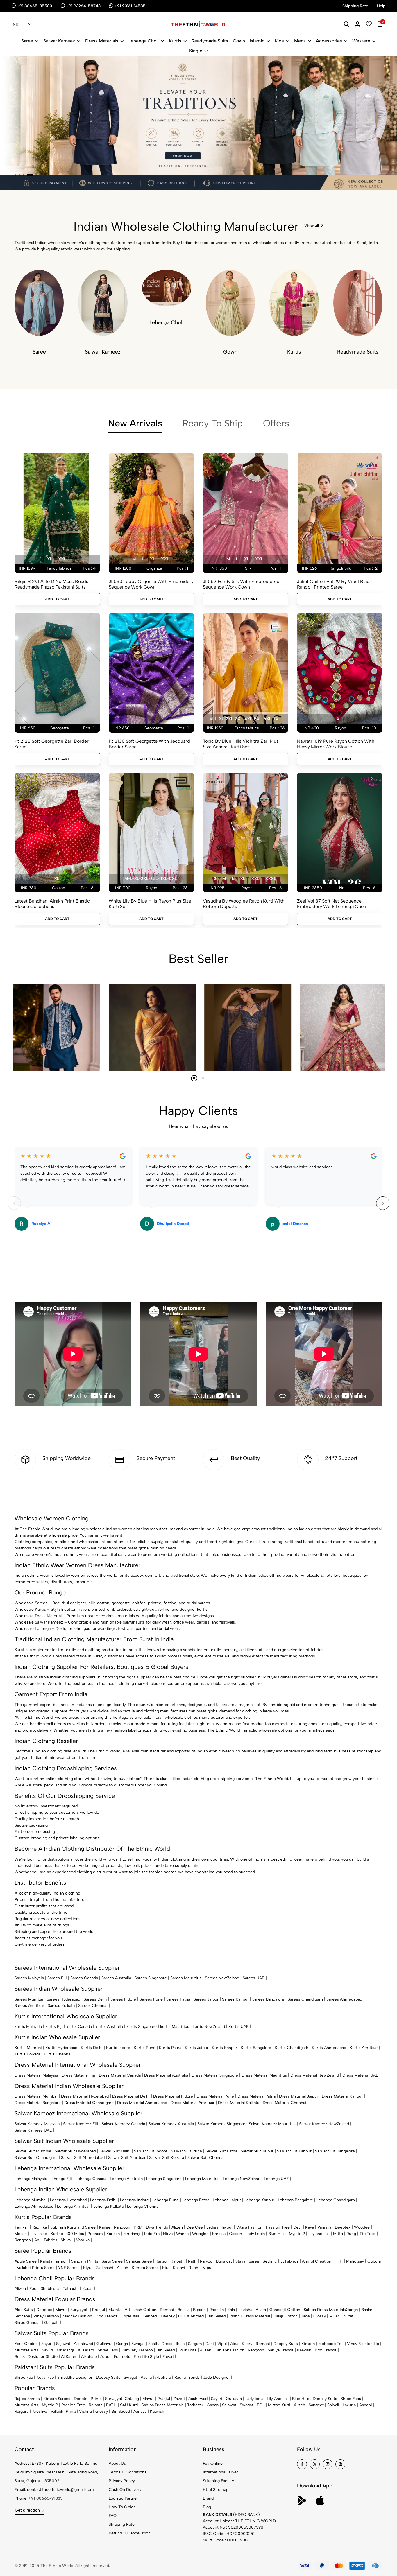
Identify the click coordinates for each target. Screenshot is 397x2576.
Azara (261, 2310)
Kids (279, 41)
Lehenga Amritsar (73, 2206)
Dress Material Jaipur (299, 2096)
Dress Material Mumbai (36, 2096)
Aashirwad (83, 2344)
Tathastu (71, 2289)
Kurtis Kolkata (27, 2054)
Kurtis (175, 41)
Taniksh (22, 2227)
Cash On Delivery (125, 2490)
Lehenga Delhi (103, 2200)
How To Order (122, 2507)
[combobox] (21, 24)
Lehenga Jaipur (227, 2200)
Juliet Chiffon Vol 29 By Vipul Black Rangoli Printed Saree (334, 584)
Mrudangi (132, 2234)
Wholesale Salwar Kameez (39, 1622)
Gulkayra (104, 2344)
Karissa (113, 2234)
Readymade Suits (210, 41)
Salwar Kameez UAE (33, 2130)
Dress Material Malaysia (36, 2075)
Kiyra (88, 2268)
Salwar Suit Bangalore (335, 2151)
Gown (239, 41)
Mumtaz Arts (26, 2350)
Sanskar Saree (139, 2261)
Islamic (257, 41)
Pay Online (213, 2463)
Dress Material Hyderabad (85, 2096)
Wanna (182, 2234)
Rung (351, 2234)
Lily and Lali (319, 2234)
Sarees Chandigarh (305, 1999)
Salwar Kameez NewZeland (324, 2124)
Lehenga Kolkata (108, 2206)
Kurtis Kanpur (225, 2048)
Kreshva (40, 2411)
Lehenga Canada (91, 2179)
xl (50, 559)
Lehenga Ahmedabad (34, 2206)
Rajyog (206, 2261)
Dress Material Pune (215, 2096)
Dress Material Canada (120, 2075)
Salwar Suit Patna (221, 2151)
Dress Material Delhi (131, 2096)
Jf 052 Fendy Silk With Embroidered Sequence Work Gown (241, 584)
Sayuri (47, 2344)
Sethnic (270, 2261)
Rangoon (122, 2227)
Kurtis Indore (118, 2048)
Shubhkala (50, 2289)
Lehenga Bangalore (295, 2200)
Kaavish (304, 2350)
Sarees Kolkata (61, 2006)
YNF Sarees (69, 2268)
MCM (334, 2316)
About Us (117, 2463)
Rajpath (178, 2261)
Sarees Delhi (95, 1999)
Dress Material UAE (360, 2075)
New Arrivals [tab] (135, 423)
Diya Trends (157, 2227)
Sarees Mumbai (29, 1999)
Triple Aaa (130, 2316)
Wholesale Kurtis (30, 1609)
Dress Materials (102, 41)
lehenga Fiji (61, 2179)
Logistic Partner (123, 2498)
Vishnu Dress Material (250, 2316)
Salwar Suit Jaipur (257, 2151)
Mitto (338, 2234)
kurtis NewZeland (209, 2027)
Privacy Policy (122, 2481)
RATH (111, 2405)
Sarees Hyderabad (64, 1999)
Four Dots (187, 2350)
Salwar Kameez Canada (123, 2124)
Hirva (168, 2234)
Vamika (83, 2240)
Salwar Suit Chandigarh (36, 2158)
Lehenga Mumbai (31, 2200)
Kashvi (179, 2268)
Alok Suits (24, 2310)
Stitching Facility (218, 2481)
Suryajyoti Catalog (122, 2399)
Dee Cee (195, 2227)
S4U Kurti (129, 2405)
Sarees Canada (84, 1978)
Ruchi (194, 2268)
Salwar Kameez (59, 41)
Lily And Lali (278, 2399)
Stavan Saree (247, 2261)
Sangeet (316, 2405)
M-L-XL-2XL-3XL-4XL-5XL (151, 879)
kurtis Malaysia (28, 2027)
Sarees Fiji (57, 1978)
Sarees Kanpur (235, 1999)
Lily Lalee (39, 2234)
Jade (305, 2316)
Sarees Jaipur (206, 1999)
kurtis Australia (109, 2027)
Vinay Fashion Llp (363, 2344)
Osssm (236, 2234)
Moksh (21, 2234)
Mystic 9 (297, 2234)
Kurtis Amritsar (364, 2048)
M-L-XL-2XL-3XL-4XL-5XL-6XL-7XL (245, 719)
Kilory (247, 2344)
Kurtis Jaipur (197, 2048)
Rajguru (22, 2411)
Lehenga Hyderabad (68, 2200)
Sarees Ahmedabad (344, 1999)
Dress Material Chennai (285, 2103)
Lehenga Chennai (143, 2206)
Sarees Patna (178, 1999)
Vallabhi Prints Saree (36, 2268)
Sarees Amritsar (29, 2006)
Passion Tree (278, 2227)
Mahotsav (355, 2261)
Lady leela (254, 2399)
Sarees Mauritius (186, 1978)
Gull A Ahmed (191, 2316)
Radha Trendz (187, 2377)
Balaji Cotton (286, 2316)
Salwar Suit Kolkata (167, 2158)
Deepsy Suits (286, 2344)
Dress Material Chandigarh (89, 2103)
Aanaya (140, 2411)
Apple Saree (26, 2261)
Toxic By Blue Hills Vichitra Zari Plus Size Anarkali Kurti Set (241, 744)
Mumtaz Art (119, 2310)
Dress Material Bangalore (38, 2103)
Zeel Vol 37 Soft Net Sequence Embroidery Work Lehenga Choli (331, 904)
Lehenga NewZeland (242, 2179)
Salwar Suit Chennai (206, 2158)
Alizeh (177, 2227)
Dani (210, 2344)
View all (312, 226)
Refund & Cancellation (130, 2533)
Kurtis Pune (145, 2048)
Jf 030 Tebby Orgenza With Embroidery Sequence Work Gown (151, 584)
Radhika (40, 2227)
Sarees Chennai (93, 2006)
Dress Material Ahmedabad (142, 2103)
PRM (138, 2227)
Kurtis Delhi (92, 2048)
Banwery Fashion (137, 2350)
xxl (62, 559)
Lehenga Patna (196, 2200)
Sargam (195, 2344)
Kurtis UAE (239, 2027)
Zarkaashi (105, 2268)
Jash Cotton (145, 2310)
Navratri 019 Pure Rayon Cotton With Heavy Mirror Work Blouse (336, 744)
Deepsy (168, 2316)
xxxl (270, 879)
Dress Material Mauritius (264, 2075)
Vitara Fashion (249, 2227)
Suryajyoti (79, 2310)
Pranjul (99, 2310)
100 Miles (75, 2234)
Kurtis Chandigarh (292, 2048)
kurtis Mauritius (175, 2027)
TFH (339, 2261)
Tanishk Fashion (230, 2350)
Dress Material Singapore (215, 2075)
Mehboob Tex (331, 2344)
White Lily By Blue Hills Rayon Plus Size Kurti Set (150, 904)
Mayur (61, 2310)
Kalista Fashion (54, 2261)
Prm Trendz (107, 2316)
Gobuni (374, 2261)
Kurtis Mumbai (28, 2048)
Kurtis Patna (170, 2048)
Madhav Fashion (77, 2316)
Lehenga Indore (134, 2200)
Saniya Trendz (281, 2350)
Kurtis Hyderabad (61, 2048)
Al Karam (86, 2350)
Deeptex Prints (88, 2399)
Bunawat (224, 2261)
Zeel (33, 2289)
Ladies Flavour (220, 2227)
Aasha (146, 2377)
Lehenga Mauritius (202, 2179)
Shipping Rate (122, 2524)
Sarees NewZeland (222, 1978)
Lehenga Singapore (164, 2179)
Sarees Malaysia (29, 1978)
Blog (207, 2507)
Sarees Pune (151, 1999)
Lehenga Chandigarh (336, 2200)
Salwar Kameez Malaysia (37, 2124)
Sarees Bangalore (268, 1999)
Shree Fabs (108, 2350)
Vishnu (85, 2411)
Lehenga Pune (166, 2200)
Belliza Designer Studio (36, 2357)
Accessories (329, 41)
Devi (297, 2227)
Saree (27, 41)
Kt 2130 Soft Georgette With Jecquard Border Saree (149, 744)
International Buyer (220, 2472)
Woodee (362, 2227)
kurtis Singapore (142, 2027)
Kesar (87, 2289)
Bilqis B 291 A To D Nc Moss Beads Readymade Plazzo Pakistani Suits (51, 584)
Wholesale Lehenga (33, 1629)
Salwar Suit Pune (186, 2151)
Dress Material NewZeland (315, 2075)
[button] (15, 175)
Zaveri (168, 2357)
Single (196, 51)
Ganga (352, 2310)
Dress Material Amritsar (193, 2103)
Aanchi (366, 2405)
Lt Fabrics (289, 2261)
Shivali (67, 2240)
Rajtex (161, 2261)
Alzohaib (89, 2357)
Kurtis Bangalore (256, 2048)
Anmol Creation (317, 2261)
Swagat (138, 2344)
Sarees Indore (123, 1999)
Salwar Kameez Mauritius (272, 2124)
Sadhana (22, 2316)
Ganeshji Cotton (285, 2310)
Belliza (184, 2310)
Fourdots (122, 2357)
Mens (300, 41)
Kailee (105, 2227)
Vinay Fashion (46, 2316)
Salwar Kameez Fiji (81, 2124)
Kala (231, 2310)
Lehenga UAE (276, 2179)
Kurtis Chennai (58, 2054)
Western (361, 41)
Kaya (310, 2227)
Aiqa (234, 2344)
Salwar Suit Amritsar (127, 2158)
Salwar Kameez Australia (171, 2124)
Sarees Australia (116, 1978)
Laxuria (349, 2405)
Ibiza (180, 2344)
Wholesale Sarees (31, 1603)
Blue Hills (277, 2234)
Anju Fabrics (46, 2240)
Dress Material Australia (166, 2075)
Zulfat (348, 2316)
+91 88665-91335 (46, 2498)
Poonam (95, 2234)
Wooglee (200, 2234)
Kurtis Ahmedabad (329, 2048)
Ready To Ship (213, 423)
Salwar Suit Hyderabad (75, 2151)
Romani (167, 2310)
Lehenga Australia (126, 2179)
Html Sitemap (216, 2490)
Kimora (308, 2344)
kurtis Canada (79, 2027)
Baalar (367, 2310)
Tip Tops (368, 2234)
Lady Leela (255, 2234)
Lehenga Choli (144, 41)
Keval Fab (45, 2377)
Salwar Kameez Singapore (221, 2124)
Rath (192, 2261)
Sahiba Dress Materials (325, 2310)
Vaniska (324, 2227)
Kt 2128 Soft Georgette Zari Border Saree (52, 744)
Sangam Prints (85, 2261)
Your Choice (26, 2344)
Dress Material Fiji (78, 2075)
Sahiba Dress (160, 2344)
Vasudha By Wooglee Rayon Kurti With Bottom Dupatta (244, 904)
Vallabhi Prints (64, 2411)
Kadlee (57, 2234)
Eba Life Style (146, 2357)
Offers (276, 423)
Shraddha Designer (75, 2377)
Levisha (245, 2310)
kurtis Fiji (54, 2027)
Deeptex (343, 2227)
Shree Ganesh (28, 2323)
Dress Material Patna (256, 2096)
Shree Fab (24, 2377)
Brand (208, 2498)
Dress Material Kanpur (342, 2096)
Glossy (320, 2316)
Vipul (208, 2268)
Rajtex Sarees (27, 2399)
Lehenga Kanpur (259, 2200)
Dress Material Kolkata (239, 2103)
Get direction (27, 2510)
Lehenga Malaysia (31, 2179)
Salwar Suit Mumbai (33, 2151)
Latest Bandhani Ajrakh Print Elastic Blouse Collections (52, 904)
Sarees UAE (254, 1978)
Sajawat (63, 2344)
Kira (166, 2268)
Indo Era (152, 2234)
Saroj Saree (112, 2261)
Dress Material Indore (173, 2096)
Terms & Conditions (128, 2472)
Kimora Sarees (145, 2268)
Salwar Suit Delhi (115, 2151)
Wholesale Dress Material (38, 1616)
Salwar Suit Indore (151, 2151)
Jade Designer (217, 2377)
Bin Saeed (217, 2316)
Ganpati (150, 2316)
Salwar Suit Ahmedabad (83, 2158)
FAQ (113, 2516)
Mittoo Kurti (279, 2405)
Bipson (199, 2310)
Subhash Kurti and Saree (73, 2227)
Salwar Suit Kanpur (294, 2151)
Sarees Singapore (151, 1978)
